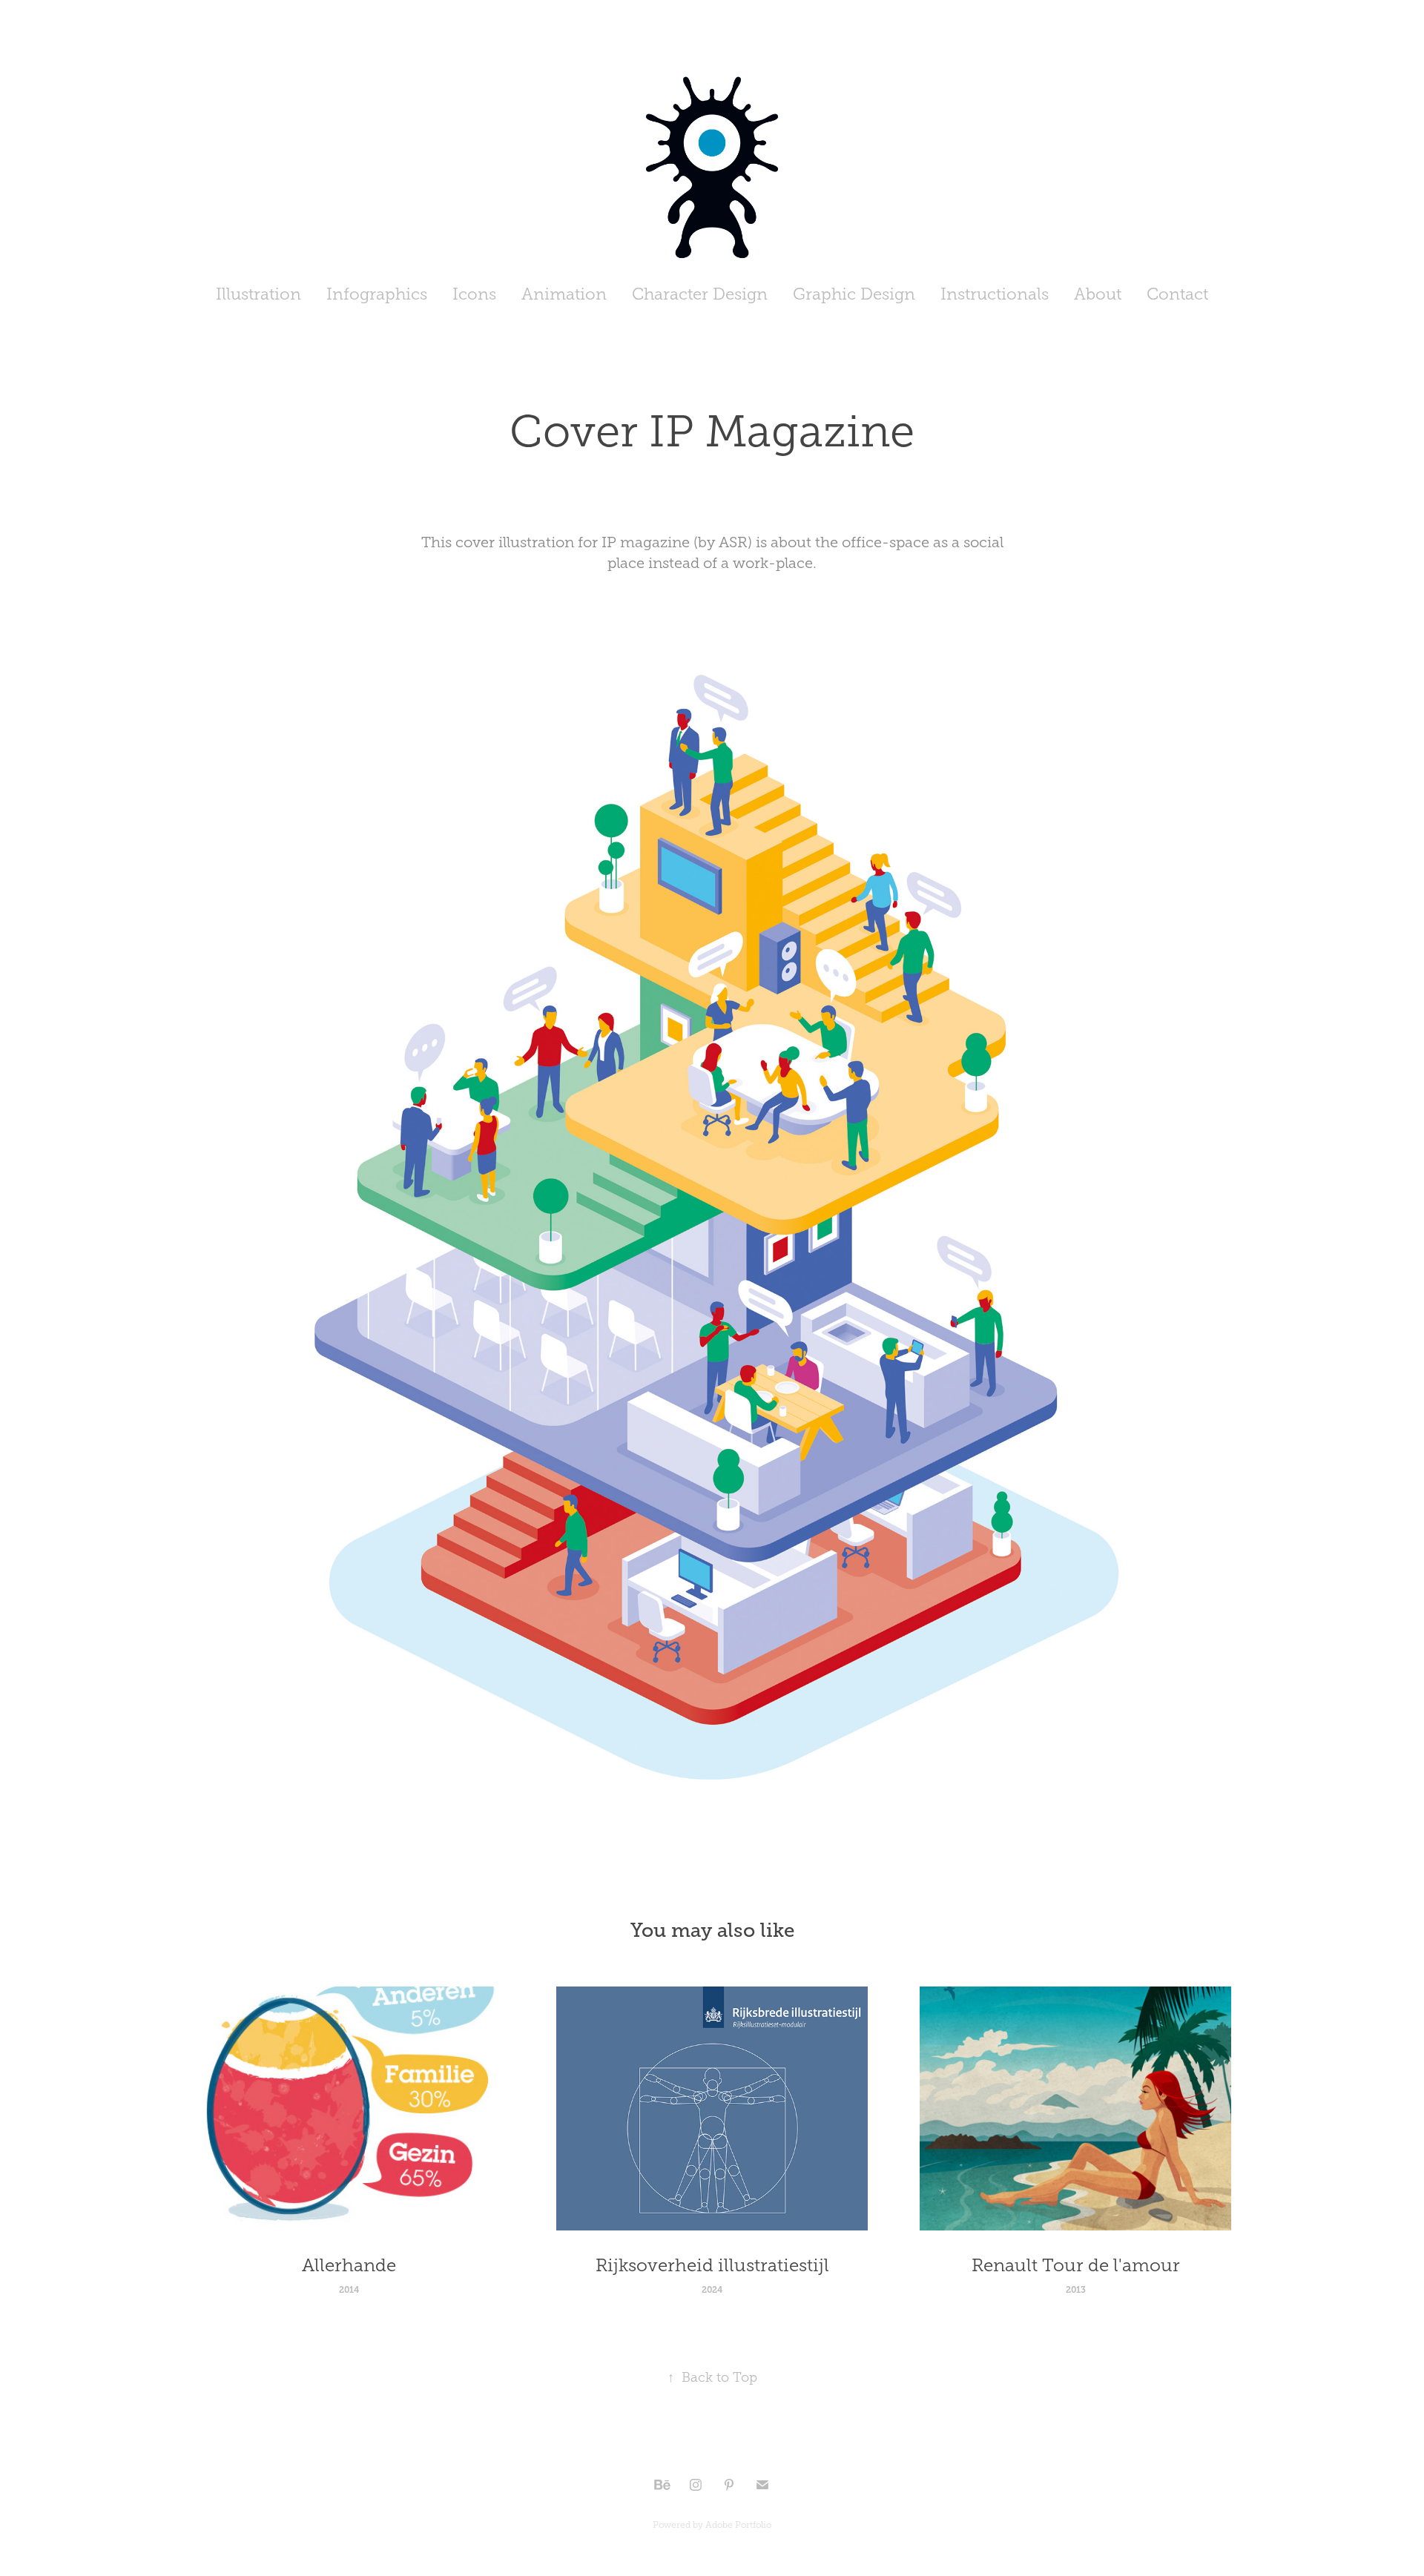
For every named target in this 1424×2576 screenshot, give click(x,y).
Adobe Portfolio (738, 2525)
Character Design (700, 294)
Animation (564, 294)
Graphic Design (854, 294)
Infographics (377, 294)
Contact (1177, 294)
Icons (474, 294)
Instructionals (995, 294)
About (1098, 294)
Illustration (258, 294)
